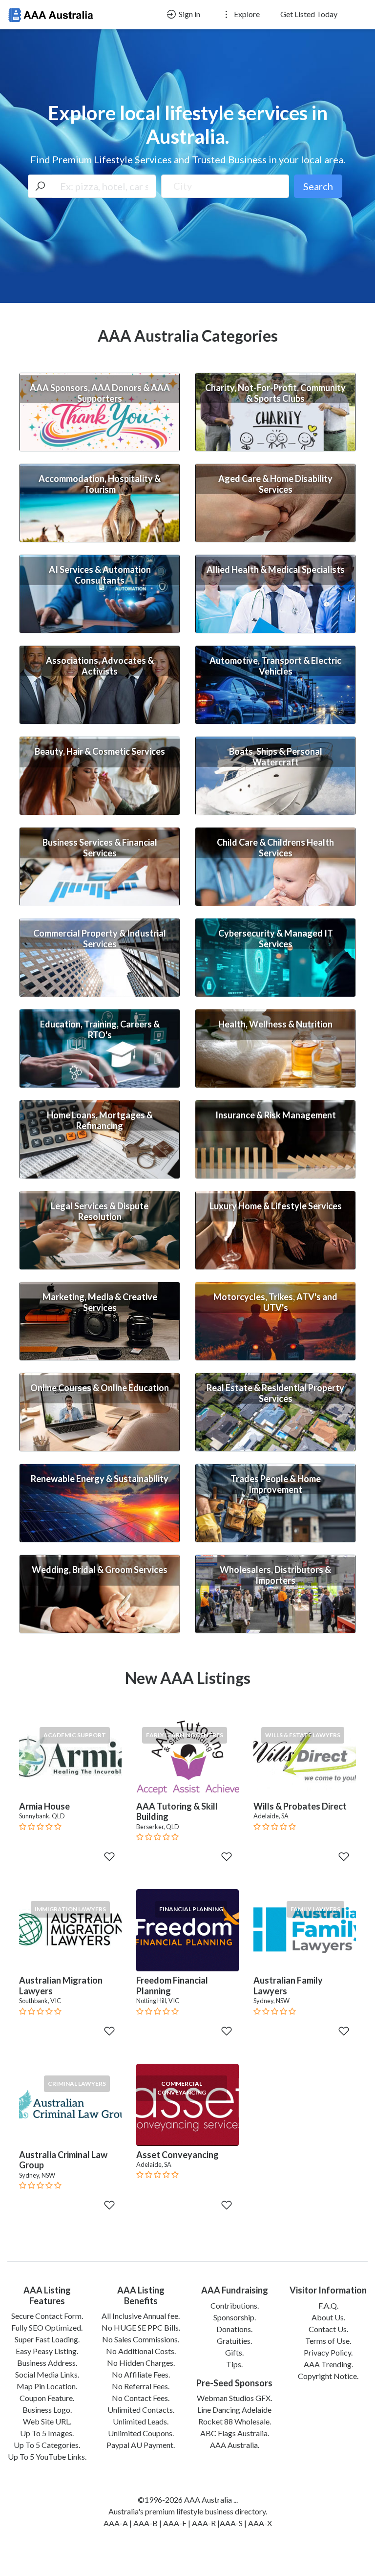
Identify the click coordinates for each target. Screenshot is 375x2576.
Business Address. (47, 2363)
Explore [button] (246, 14)
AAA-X (260, 2523)
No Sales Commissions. (141, 2339)
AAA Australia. (235, 2445)
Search (318, 186)
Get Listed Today (309, 14)
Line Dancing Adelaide (234, 2410)
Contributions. (235, 2305)
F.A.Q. (328, 2305)
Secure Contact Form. (47, 2316)
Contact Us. (328, 2329)
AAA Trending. (328, 2364)
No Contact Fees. (141, 2398)
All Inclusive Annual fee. (141, 2316)
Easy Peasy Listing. (47, 2351)
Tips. (234, 2364)
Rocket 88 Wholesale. (235, 2421)
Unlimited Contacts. (141, 2410)
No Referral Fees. (141, 2386)
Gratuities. (234, 2341)
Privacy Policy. (328, 2352)
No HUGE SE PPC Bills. (141, 2327)
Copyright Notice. (328, 2376)
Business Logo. (47, 2410)
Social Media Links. (47, 2374)
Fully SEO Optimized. (47, 2327)
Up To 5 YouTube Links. (47, 2456)
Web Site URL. (47, 2421)
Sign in (189, 14)
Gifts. (234, 2352)
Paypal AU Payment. (141, 2445)
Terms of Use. (328, 2341)
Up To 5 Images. (47, 2433)
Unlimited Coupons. (141, 2433)
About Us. (328, 2317)
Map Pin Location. (47, 2386)
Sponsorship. (235, 2317)
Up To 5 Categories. (47, 2445)
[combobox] (225, 186)
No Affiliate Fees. (141, 2374)
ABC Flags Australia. (235, 2433)
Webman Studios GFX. (234, 2398)
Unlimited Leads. (141, 2421)
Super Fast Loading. (47, 2339)
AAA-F (175, 2523)
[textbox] (225, 186)
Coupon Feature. (47, 2398)
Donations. (234, 2329)
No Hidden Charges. (141, 2363)
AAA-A (116, 2523)
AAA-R (204, 2523)
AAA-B (146, 2523)
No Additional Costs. (141, 2351)
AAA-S (231, 2523)
